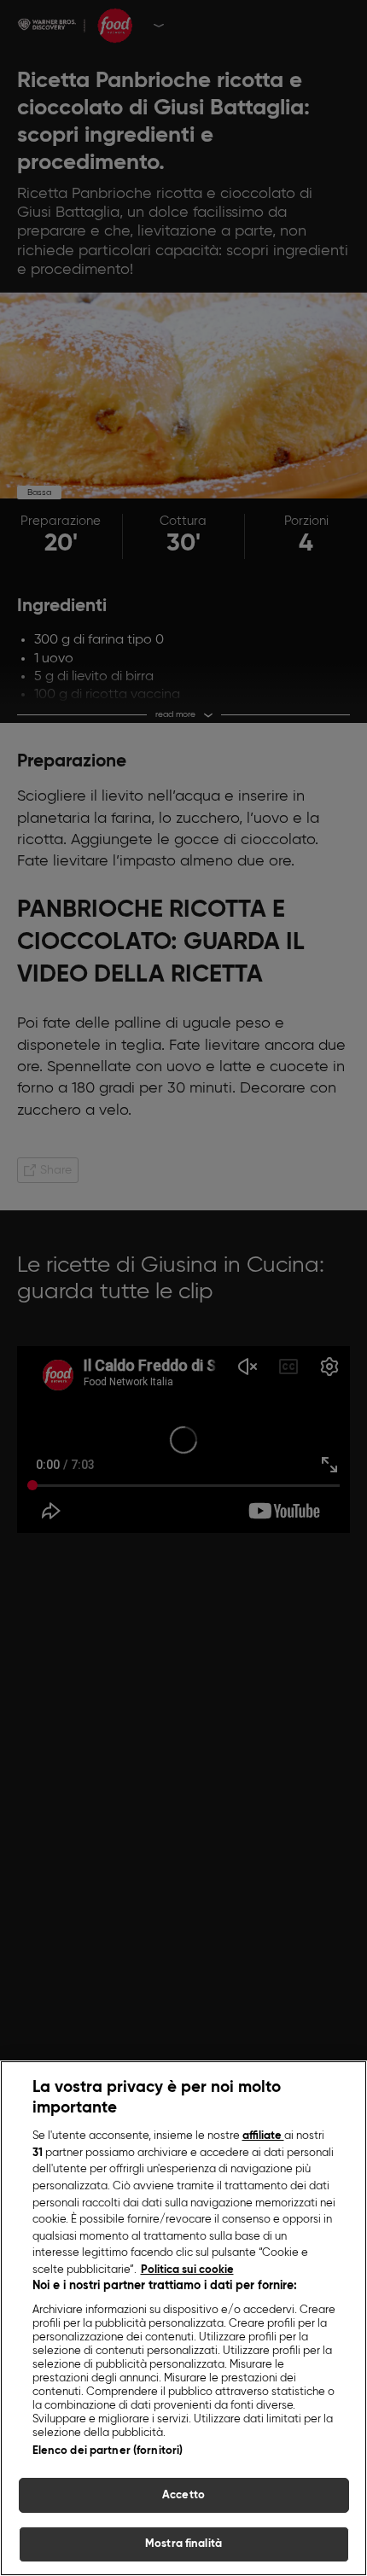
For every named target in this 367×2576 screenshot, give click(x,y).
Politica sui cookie (187, 2270)
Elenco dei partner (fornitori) (108, 2451)
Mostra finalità (183, 2544)
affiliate (263, 2136)
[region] (183, 2318)
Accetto (183, 2495)
